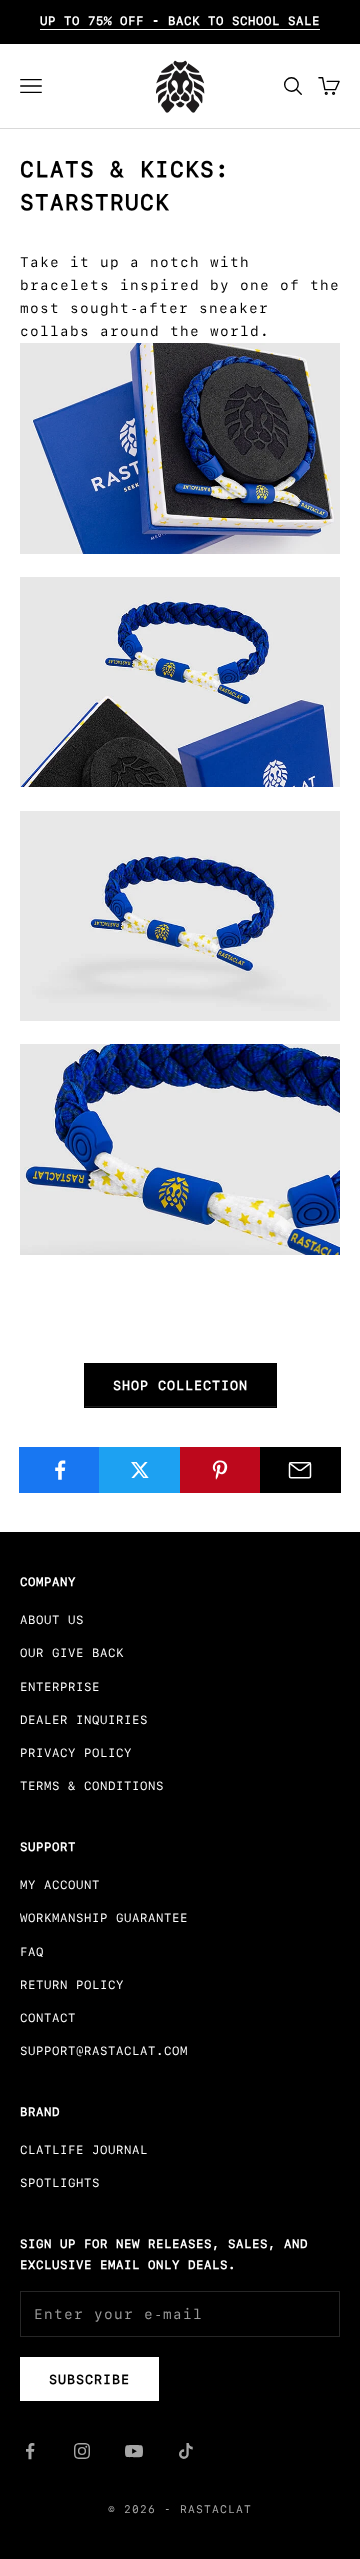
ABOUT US (52, 1620)
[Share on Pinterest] (220, 1470)
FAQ (32, 1952)
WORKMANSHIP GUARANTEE (104, 1918)
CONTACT (48, 2018)
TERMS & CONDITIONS (92, 1786)
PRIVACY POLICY (76, 1753)
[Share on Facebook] (59, 1470)
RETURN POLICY (72, 1985)
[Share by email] (300, 1470)
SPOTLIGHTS (60, 2183)
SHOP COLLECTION (180, 1385)
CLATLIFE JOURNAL (84, 2150)
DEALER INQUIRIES (84, 1720)
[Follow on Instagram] (82, 2451)
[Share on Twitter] (139, 1470)
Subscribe (89, 2379)
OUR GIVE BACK (72, 1653)
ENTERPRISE (60, 1687)
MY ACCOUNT (60, 1885)
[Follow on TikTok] (186, 2451)
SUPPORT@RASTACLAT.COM (104, 2051)
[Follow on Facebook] (30, 2451)
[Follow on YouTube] (134, 2451)
